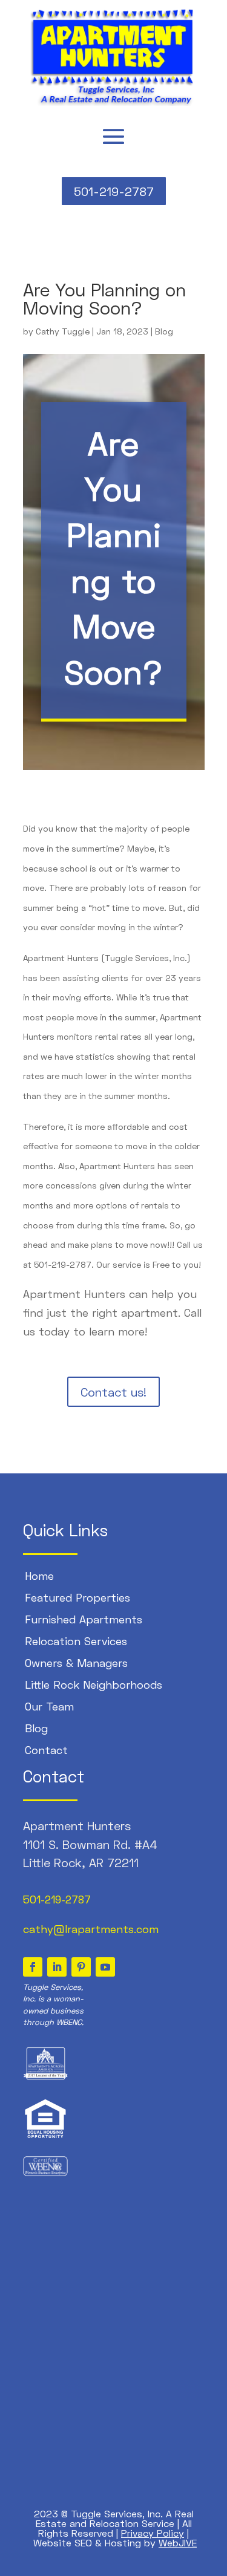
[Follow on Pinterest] (81, 1967)
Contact (46, 1750)
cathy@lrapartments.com (91, 1929)
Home (39, 1576)
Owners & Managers (76, 1663)
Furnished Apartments (84, 1619)
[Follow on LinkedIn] (57, 1967)
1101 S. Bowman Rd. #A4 (90, 1844)
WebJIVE (178, 2542)
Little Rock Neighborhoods (94, 1684)
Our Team (49, 1706)
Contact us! (113, 1392)
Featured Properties (77, 1597)
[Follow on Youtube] (105, 1967)
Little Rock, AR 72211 (81, 1862)
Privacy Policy (153, 2533)
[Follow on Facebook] (33, 1967)
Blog (164, 331)
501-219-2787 (114, 191)
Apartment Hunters (77, 1825)
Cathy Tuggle (63, 331)
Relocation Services (76, 1641)
